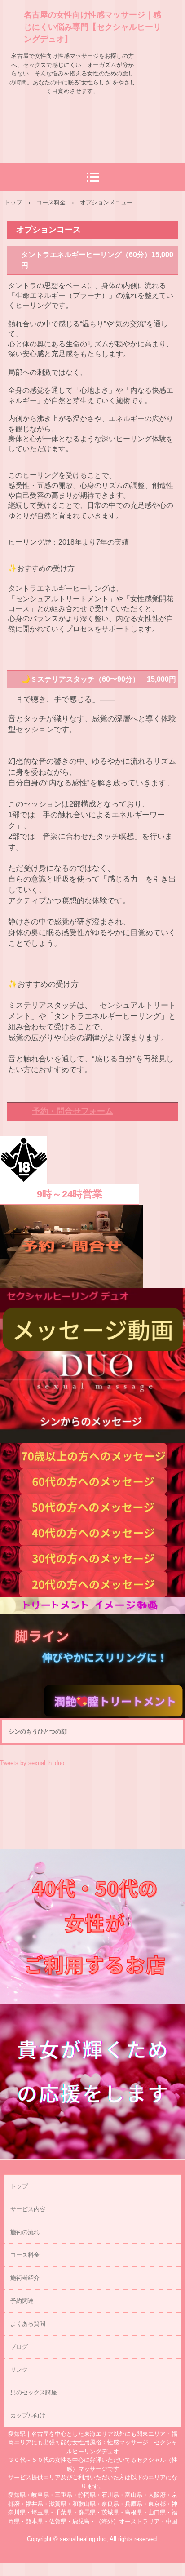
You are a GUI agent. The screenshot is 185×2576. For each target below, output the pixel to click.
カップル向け (28, 2415)
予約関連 (22, 2301)
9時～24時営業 (70, 1194)
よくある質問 (28, 2324)
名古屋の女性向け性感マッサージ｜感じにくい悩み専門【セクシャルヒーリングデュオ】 (92, 27)
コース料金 (25, 2255)
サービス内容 (28, 2209)
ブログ (19, 2347)
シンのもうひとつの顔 (38, 1731)
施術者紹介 (25, 2278)
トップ (19, 2186)
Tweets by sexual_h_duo (32, 1763)
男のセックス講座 (34, 2392)
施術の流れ (25, 2232)
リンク (19, 2370)
